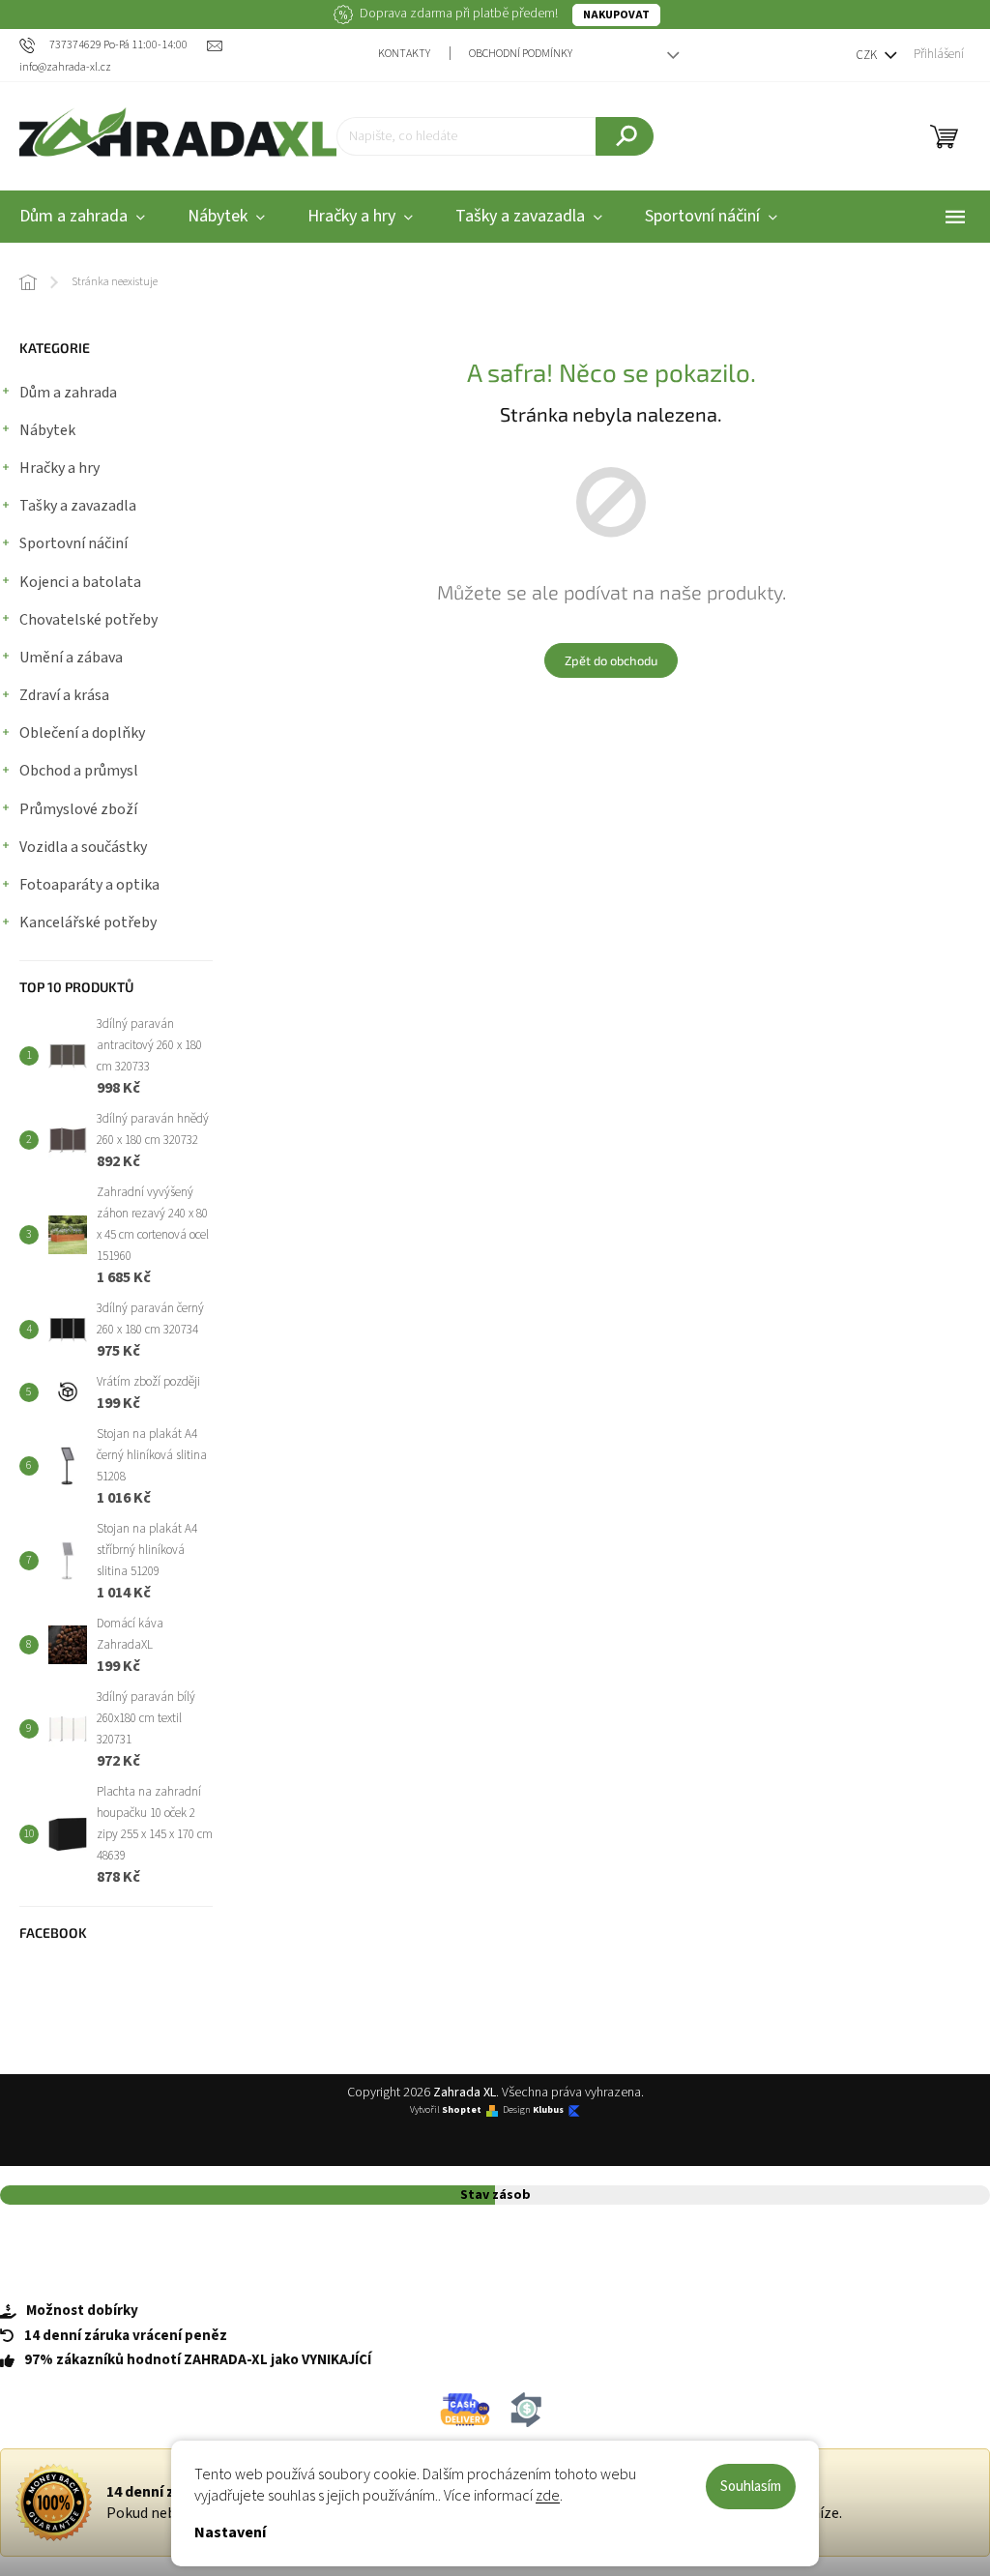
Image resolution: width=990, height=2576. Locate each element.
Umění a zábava (71, 658)
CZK (868, 55)
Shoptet (462, 2110)
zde (548, 2496)
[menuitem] (226, 217)
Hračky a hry (59, 468)
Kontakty (404, 54)
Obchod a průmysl (79, 771)
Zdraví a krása (64, 695)
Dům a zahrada (68, 393)
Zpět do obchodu (611, 660)
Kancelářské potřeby (88, 922)
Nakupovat (616, 15)
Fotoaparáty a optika (89, 885)
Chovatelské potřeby (88, 620)
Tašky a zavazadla (78, 506)
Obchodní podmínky (521, 54)
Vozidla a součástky (83, 847)
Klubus (548, 2110)
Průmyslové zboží (78, 809)
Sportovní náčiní (73, 543)
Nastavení (230, 2532)
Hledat (625, 136)
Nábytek (47, 430)
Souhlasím (751, 2487)
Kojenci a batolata (80, 582)
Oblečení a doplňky (82, 733)
